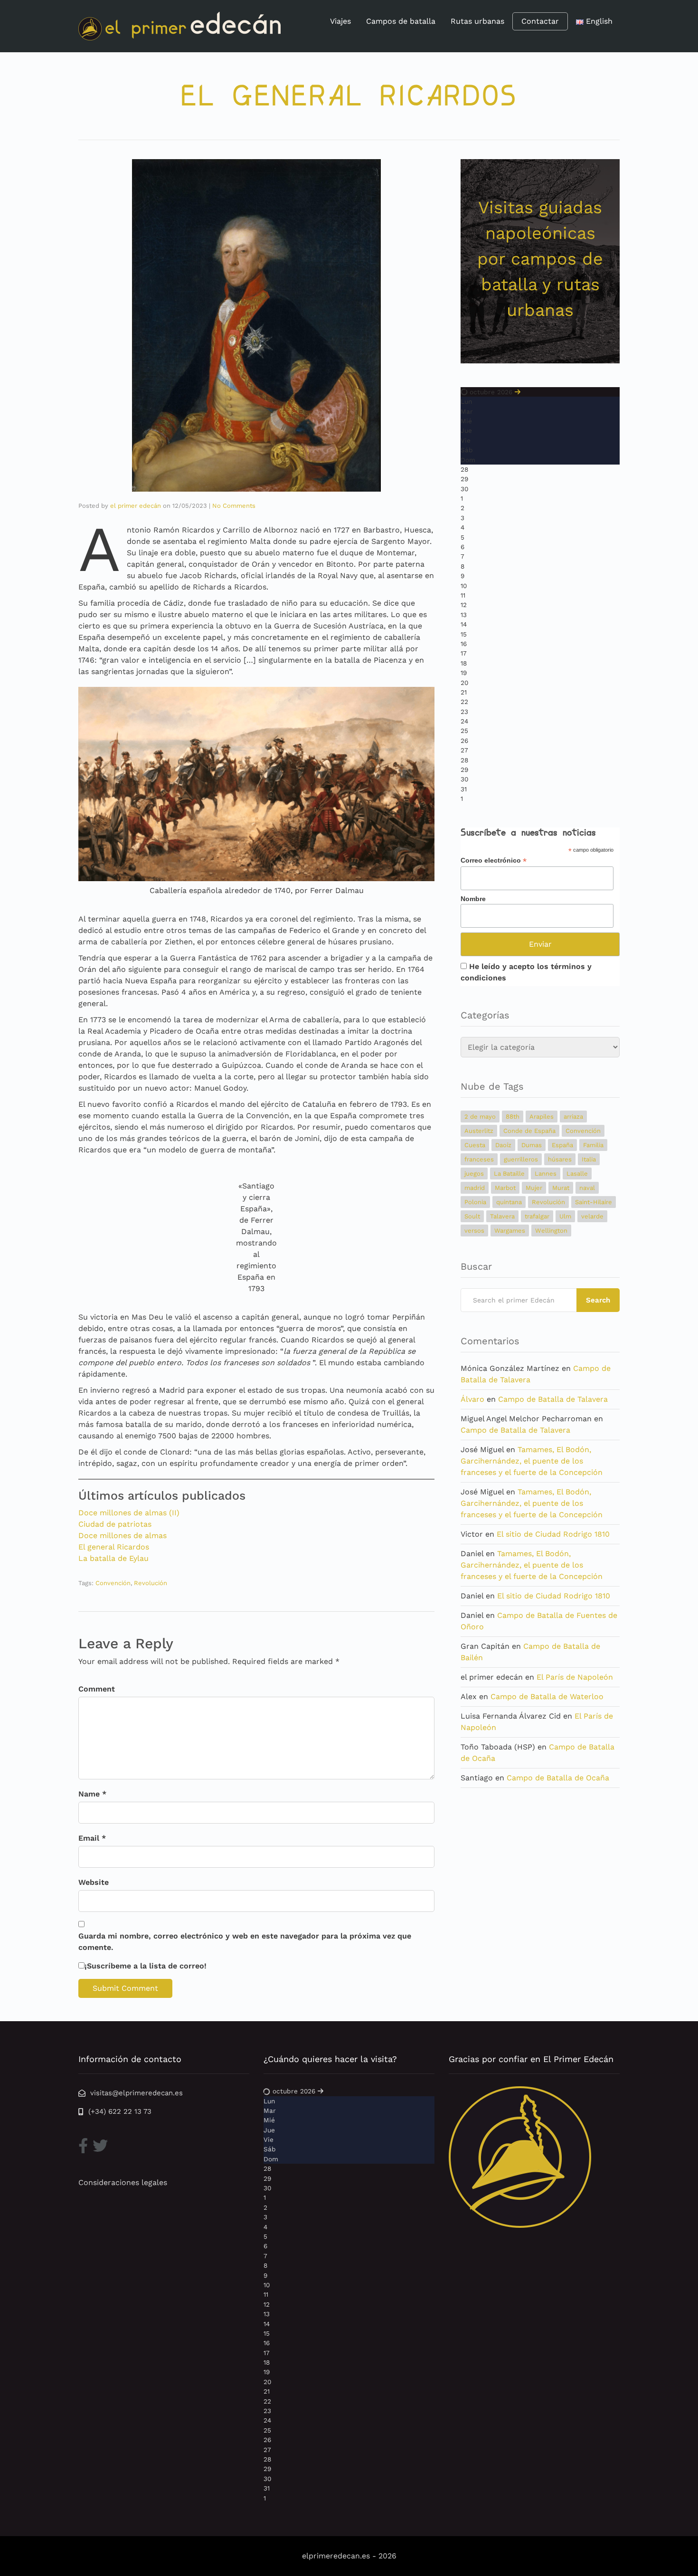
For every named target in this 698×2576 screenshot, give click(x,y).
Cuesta (475, 1145)
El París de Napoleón (575, 1677)
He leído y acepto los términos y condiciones (526, 972)
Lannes (546, 1174)
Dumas (532, 1145)
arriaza (573, 1117)
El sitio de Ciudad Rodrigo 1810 (553, 1534)
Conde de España (529, 1131)
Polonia (475, 1202)
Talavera (502, 1216)
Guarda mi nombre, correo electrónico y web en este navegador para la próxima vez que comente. (245, 1942)
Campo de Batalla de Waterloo (547, 1697)
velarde (592, 1216)
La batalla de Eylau (113, 1558)
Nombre (473, 899)
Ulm (565, 1216)
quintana (509, 1202)
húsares (560, 1159)
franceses (479, 1159)
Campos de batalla (401, 21)
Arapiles (542, 1117)
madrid (475, 1188)
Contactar (540, 21)
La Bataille (509, 1174)
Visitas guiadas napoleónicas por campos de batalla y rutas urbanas (540, 259)
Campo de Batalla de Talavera (553, 1399)
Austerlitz (479, 1131)
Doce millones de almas (123, 1535)
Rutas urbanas (477, 21)
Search (598, 1300)
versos (474, 1231)
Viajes (340, 21)
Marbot (505, 1188)
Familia (593, 1145)
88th (513, 1117)
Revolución (151, 1583)
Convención (113, 1583)
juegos (474, 1174)
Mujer (534, 1188)
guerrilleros (521, 1159)
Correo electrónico (494, 860)
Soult (472, 1216)
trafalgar (537, 1216)
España (562, 1145)
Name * (92, 1794)
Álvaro (472, 1399)
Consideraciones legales (123, 2182)
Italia (589, 1159)
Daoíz (503, 1145)
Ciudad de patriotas (115, 1524)
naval (587, 1188)
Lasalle (577, 1174)
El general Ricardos (114, 1547)
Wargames (510, 1231)
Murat (561, 1188)
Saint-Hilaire (594, 1202)
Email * (92, 1838)
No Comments (234, 506)
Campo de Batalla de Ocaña (558, 1778)
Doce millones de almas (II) (129, 1513)
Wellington (551, 1231)
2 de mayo (480, 1117)
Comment (97, 1689)
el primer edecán (136, 506)
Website (94, 1882)
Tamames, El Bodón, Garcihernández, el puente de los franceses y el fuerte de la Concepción (532, 1461)
